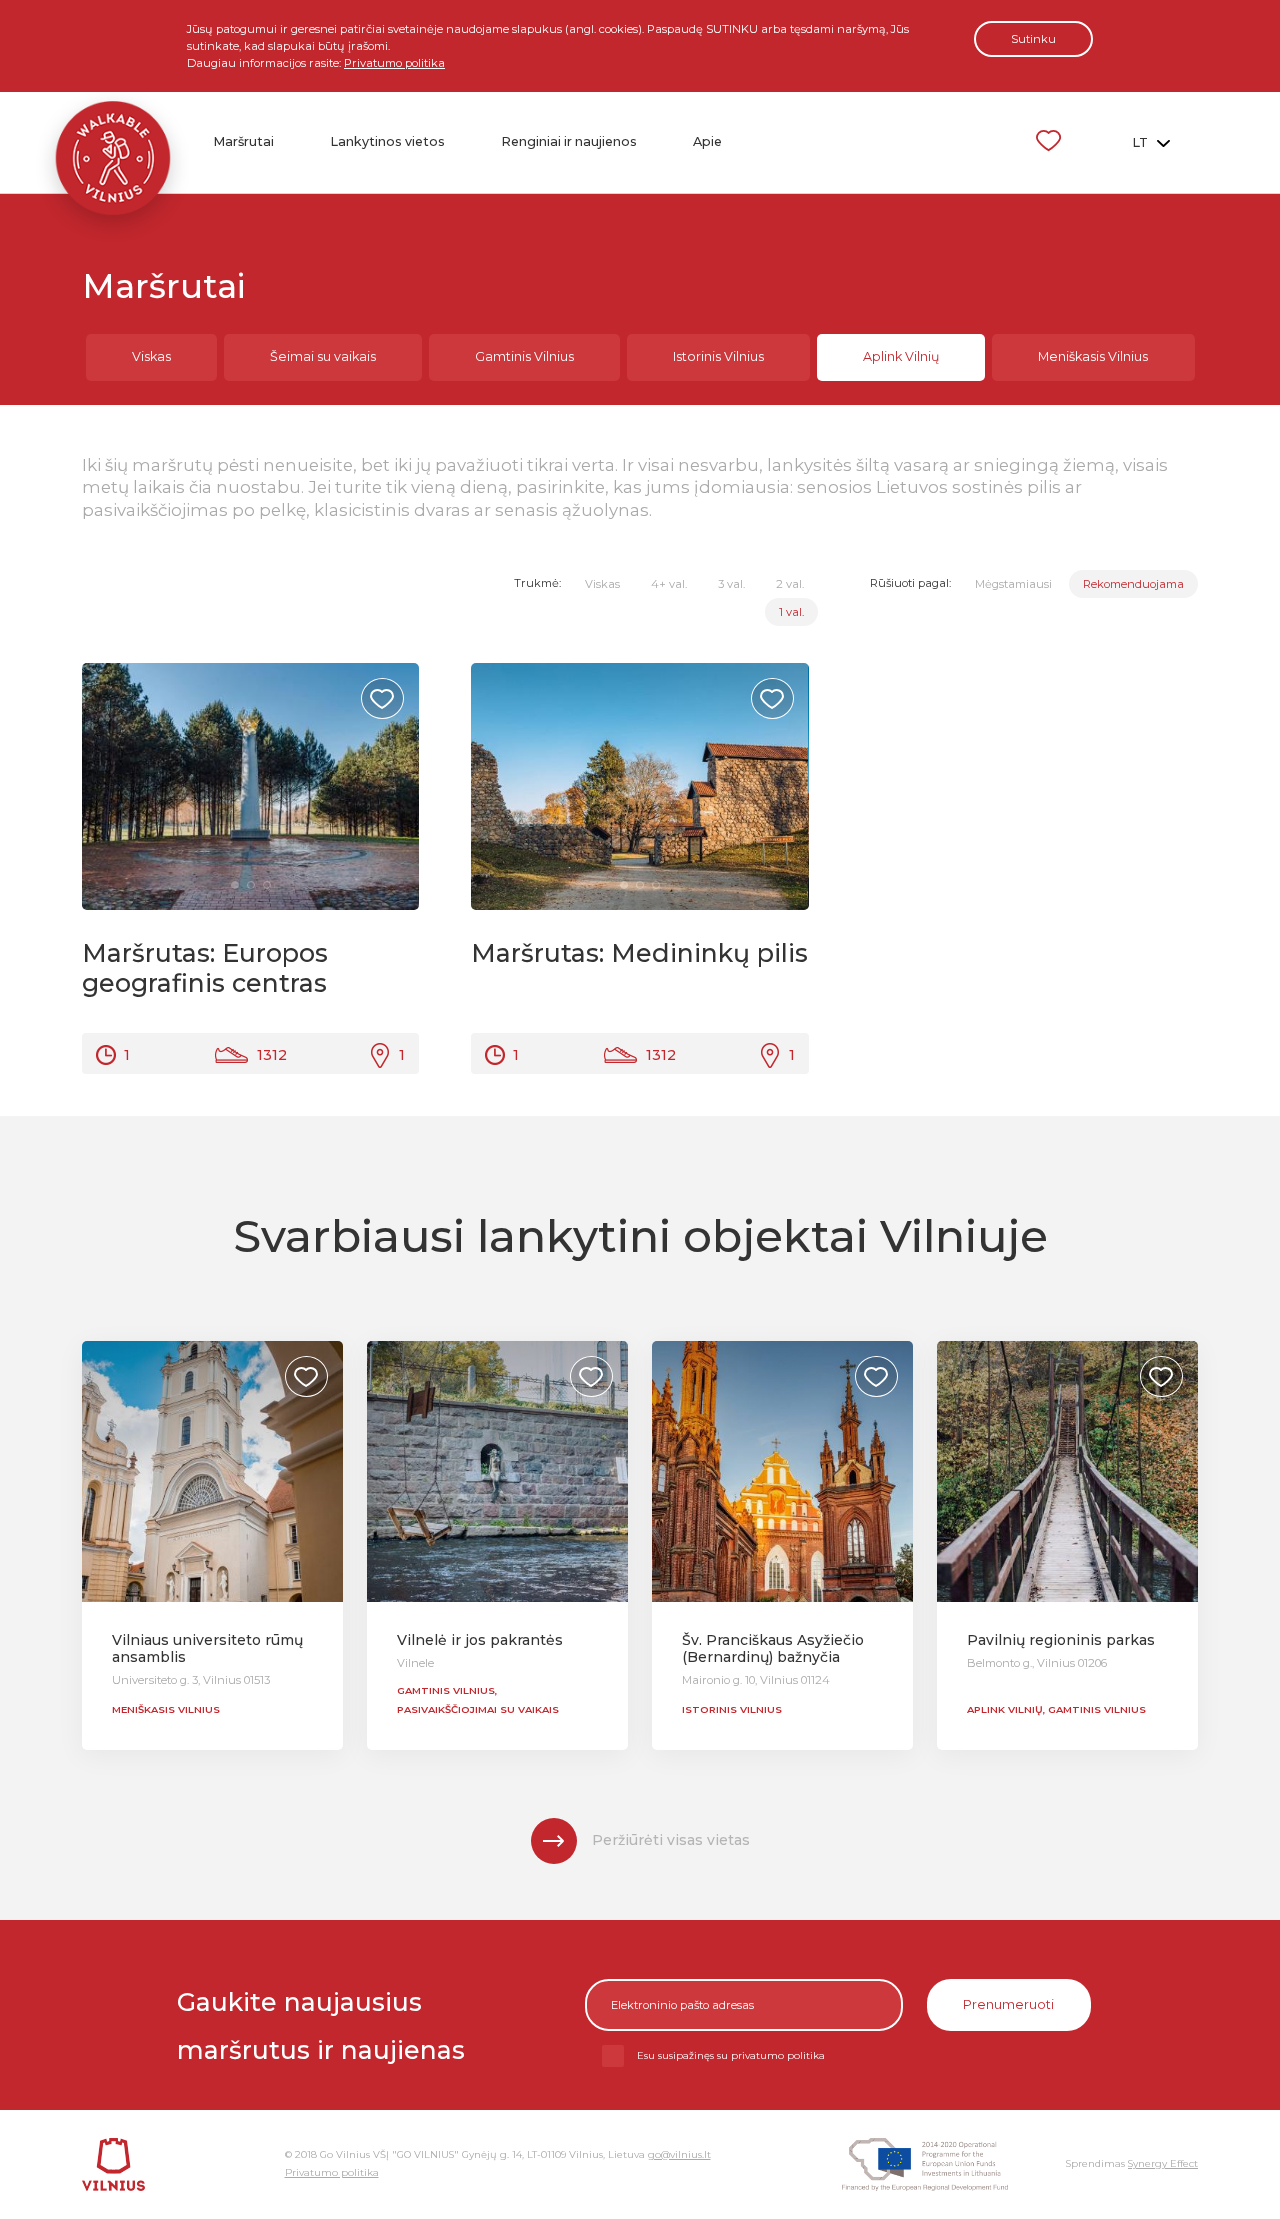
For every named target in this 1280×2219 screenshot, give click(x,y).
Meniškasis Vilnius (1093, 356)
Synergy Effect (1163, 2163)
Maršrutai (243, 141)
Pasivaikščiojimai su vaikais (478, 1709)
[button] (386, 786)
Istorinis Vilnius (718, 356)
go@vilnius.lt (679, 2154)
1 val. (791, 612)
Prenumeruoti (1008, 2004)
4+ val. (669, 584)
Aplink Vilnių (901, 356)
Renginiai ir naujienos (569, 141)
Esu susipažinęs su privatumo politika (731, 2055)
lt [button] (1141, 142)
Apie (707, 141)
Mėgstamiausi (1013, 584)
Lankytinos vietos (387, 141)
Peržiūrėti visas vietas (671, 1840)
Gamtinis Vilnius (524, 356)
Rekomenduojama (1133, 584)
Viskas (151, 356)
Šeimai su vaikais (323, 356)
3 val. (731, 584)
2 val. (790, 584)
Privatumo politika (394, 63)
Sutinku (1033, 39)
